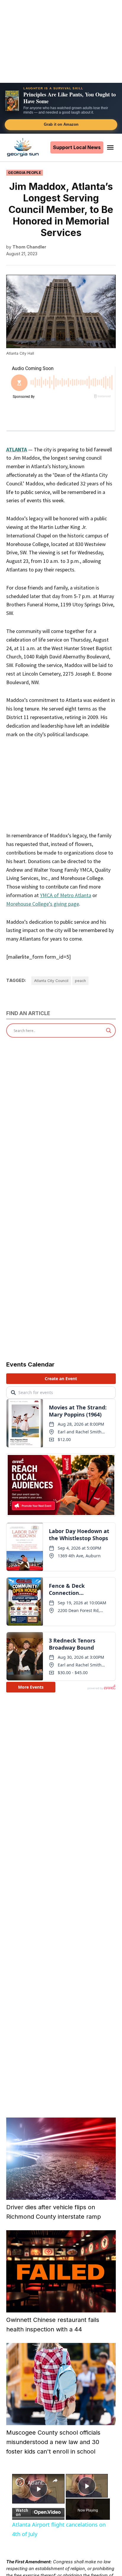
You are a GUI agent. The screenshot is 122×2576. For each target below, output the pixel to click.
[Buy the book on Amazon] (12, 101)
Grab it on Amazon (61, 124)
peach (80, 981)
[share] (55, 2480)
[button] (61, 108)
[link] (20, 2482)
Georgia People (25, 173)
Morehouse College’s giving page (43, 904)
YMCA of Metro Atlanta (66, 895)
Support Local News (77, 147)
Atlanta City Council (51, 981)
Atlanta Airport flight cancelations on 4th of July (38, 2483)
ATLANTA (17, 449)
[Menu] (111, 147)
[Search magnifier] (109, 1031)
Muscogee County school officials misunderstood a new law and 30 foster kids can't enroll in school (53, 2442)
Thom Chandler (29, 247)
